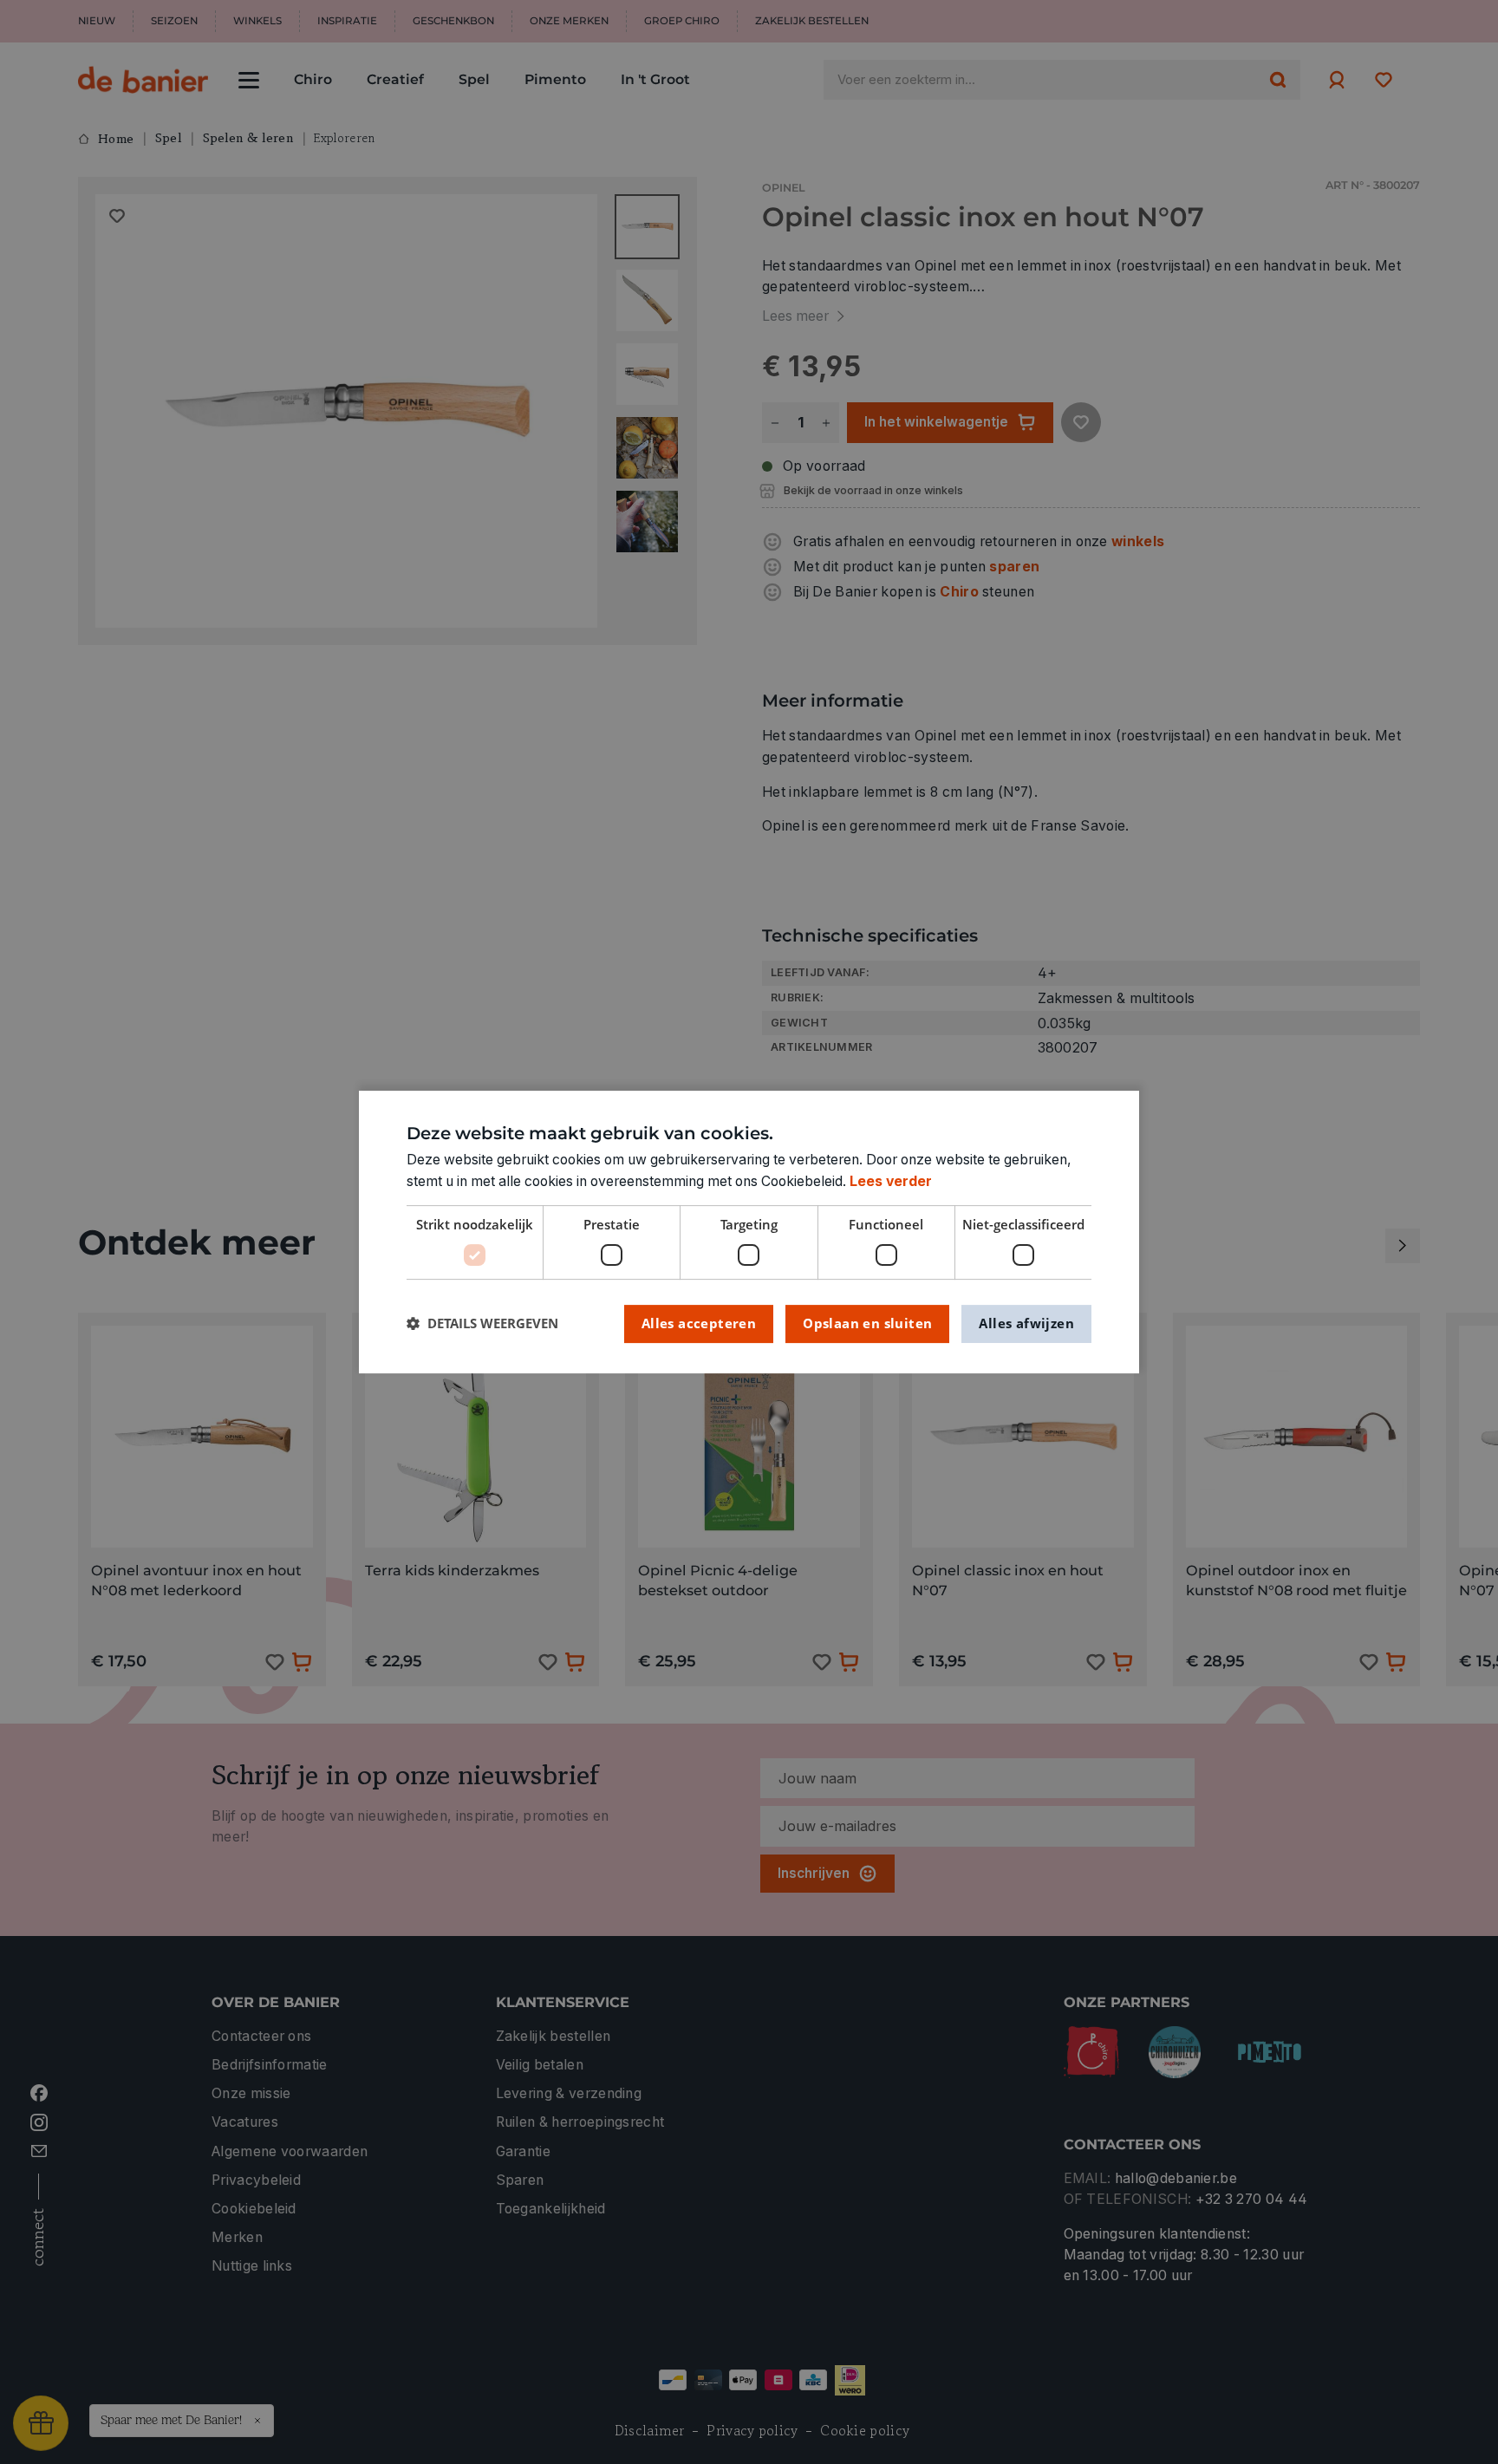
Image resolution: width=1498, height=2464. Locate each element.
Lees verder (891, 1181)
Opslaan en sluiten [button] (867, 1323)
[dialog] (749, 1232)
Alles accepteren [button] (699, 1323)
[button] (482, 1323)
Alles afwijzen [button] (1026, 1323)
